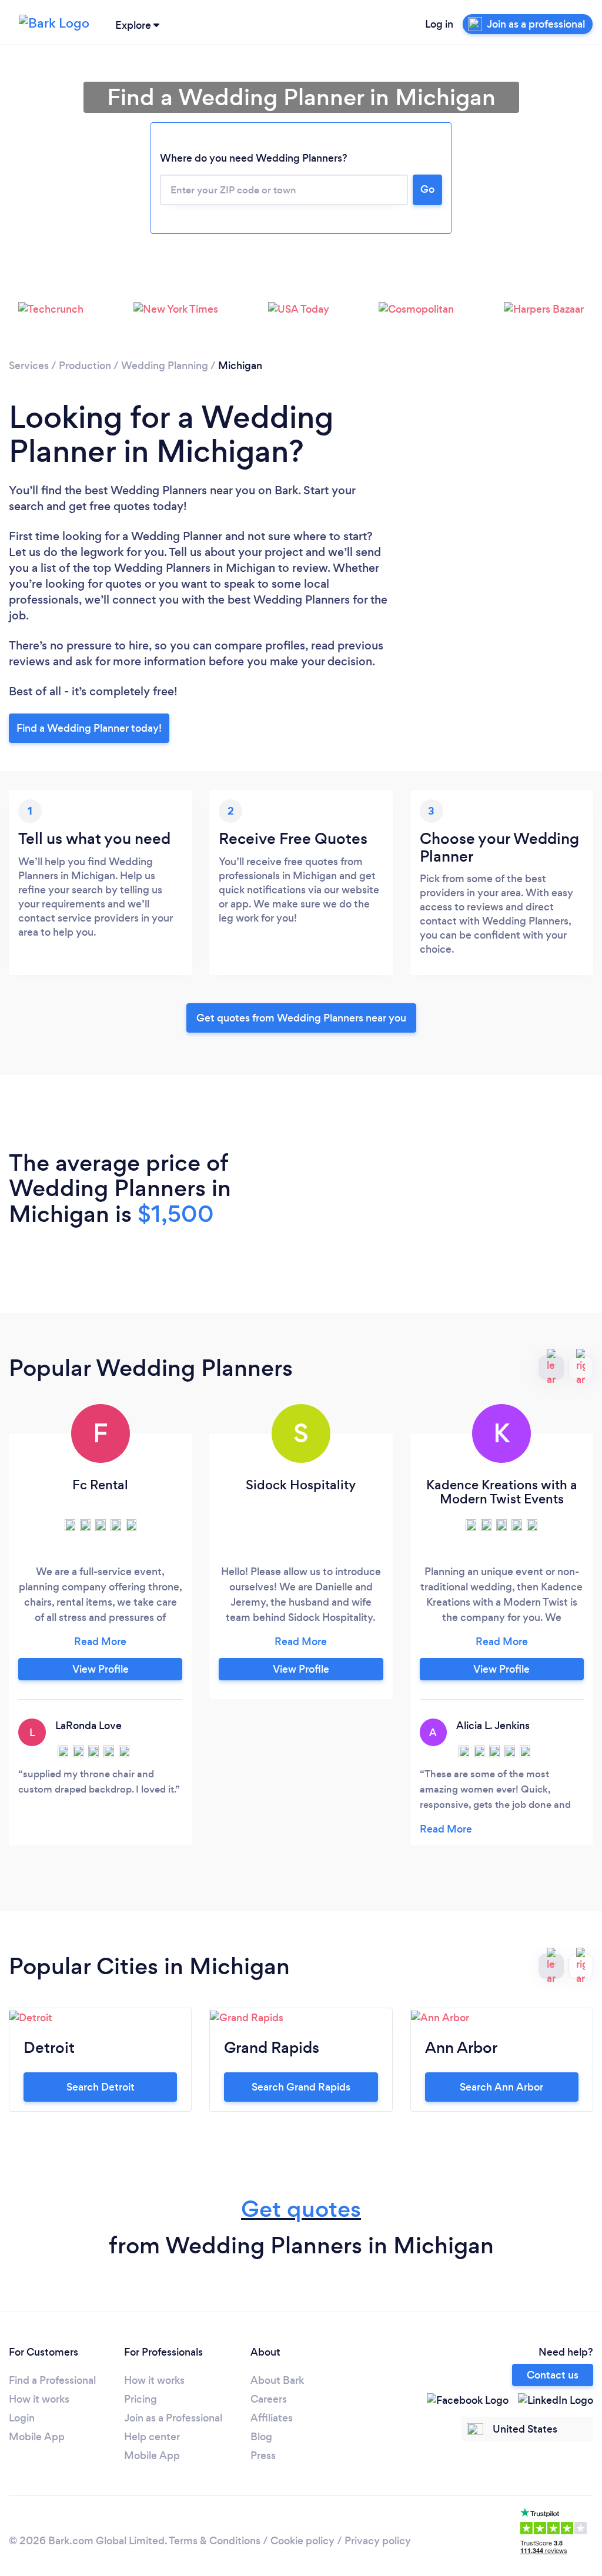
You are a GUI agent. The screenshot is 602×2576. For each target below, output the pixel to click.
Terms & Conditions (215, 2541)
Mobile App (37, 2437)
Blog (261, 2437)
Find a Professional (52, 2380)
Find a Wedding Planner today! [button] (89, 728)
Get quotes (301, 2209)
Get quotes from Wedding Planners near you (301, 1018)
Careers (269, 2399)
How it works (39, 2399)
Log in (439, 24)
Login (22, 2418)
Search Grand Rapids (301, 2087)
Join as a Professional (173, 2418)
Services (29, 366)
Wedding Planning (165, 366)
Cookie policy (302, 2541)
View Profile (101, 1669)
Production (85, 366)
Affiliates (272, 2418)
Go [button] (427, 189)
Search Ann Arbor (501, 2087)
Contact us (553, 2375)
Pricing (141, 2399)
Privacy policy (378, 2541)
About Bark (277, 2380)
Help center (152, 2437)
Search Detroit (101, 2087)
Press (263, 2456)
